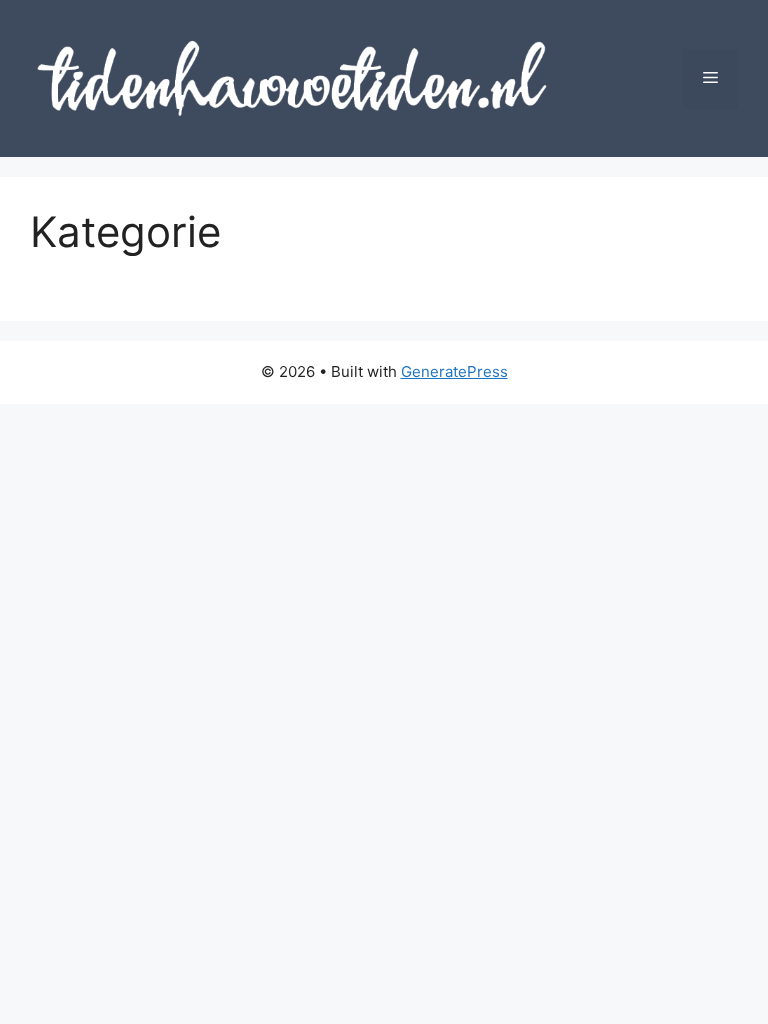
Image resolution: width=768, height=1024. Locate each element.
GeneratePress (454, 371)
